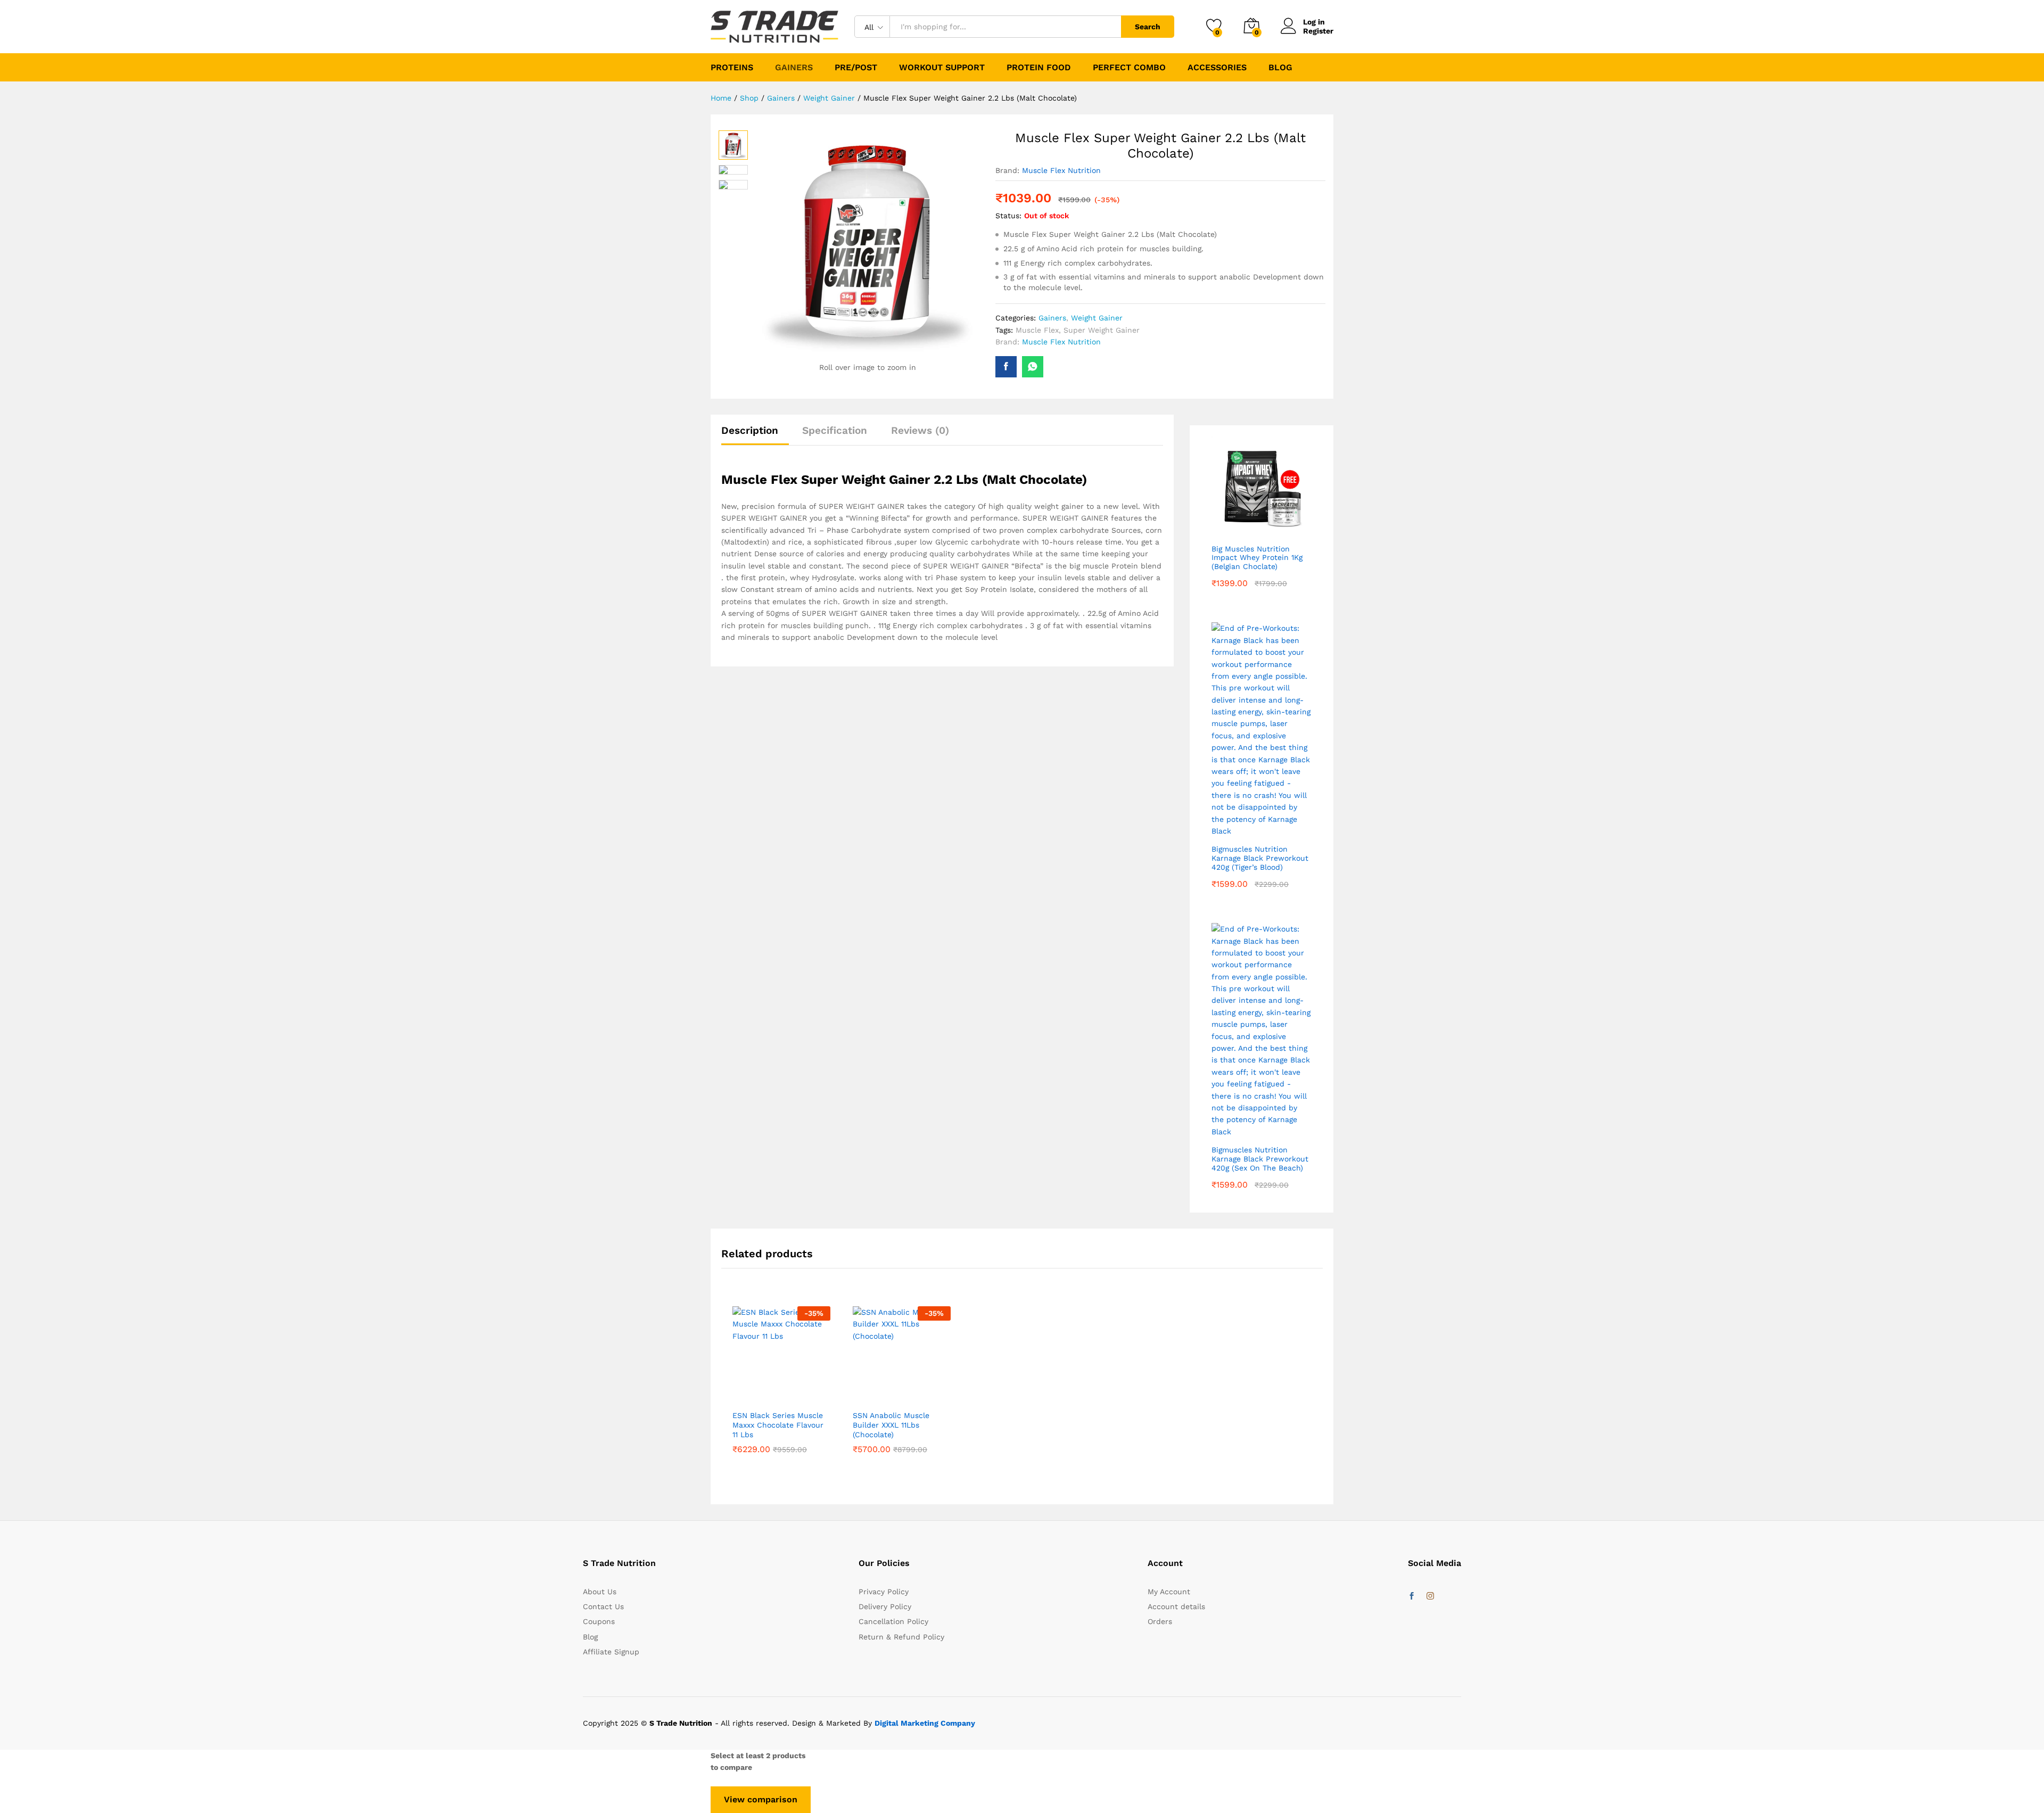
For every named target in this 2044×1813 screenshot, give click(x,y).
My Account (1169, 1592)
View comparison (761, 1799)
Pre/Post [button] (856, 68)
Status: (1008, 216)
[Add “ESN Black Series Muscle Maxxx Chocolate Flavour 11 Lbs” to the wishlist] (781, 1398)
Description (750, 430)
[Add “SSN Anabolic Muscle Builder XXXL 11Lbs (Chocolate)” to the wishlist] (902, 1398)
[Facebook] (1412, 1596)
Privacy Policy (884, 1592)
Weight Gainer (1097, 318)
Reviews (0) (920, 430)
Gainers (1052, 318)
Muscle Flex (1037, 330)
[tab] (755, 435)
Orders (1160, 1621)
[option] (781, 1394)
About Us (600, 1592)
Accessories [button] (1217, 68)
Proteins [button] (732, 68)
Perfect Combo (1129, 68)
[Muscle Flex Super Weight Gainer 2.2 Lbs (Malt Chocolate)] (1006, 367)
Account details (1176, 1606)
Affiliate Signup (611, 1652)
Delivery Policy (885, 1606)
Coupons (599, 1621)
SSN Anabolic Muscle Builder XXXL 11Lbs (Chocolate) (891, 1425)
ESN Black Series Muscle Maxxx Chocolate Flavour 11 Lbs (778, 1425)
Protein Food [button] (1039, 68)
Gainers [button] (794, 68)
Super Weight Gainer (1102, 330)
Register (1318, 31)
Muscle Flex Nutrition (1061, 170)
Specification (835, 430)
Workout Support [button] (942, 68)
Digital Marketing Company (925, 1723)
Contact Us (603, 1606)
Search (1148, 27)
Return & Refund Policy (901, 1637)
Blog (1280, 68)
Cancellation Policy (893, 1621)
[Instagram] (1430, 1596)
